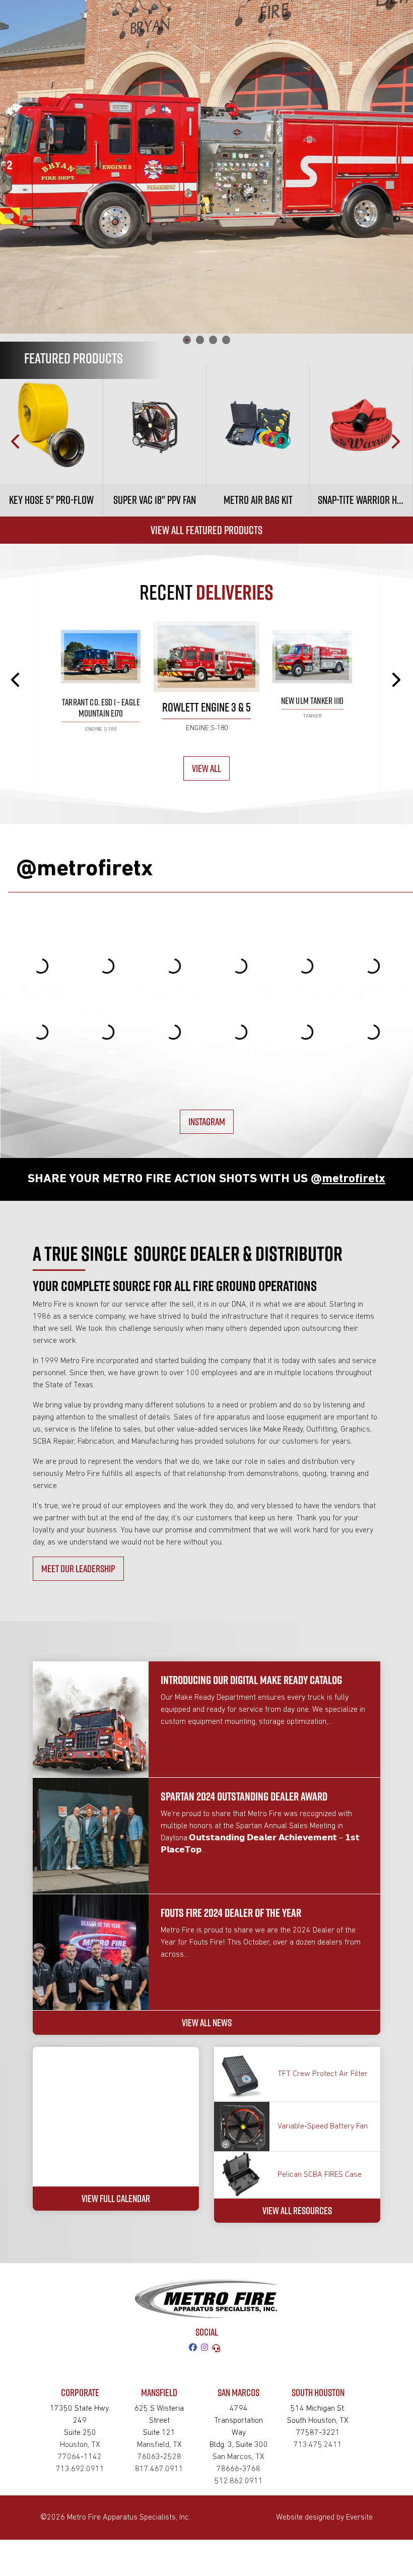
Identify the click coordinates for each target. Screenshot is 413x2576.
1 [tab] (187, 340)
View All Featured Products (206, 530)
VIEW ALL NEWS (207, 2022)
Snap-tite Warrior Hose (364, 500)
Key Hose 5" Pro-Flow (51, 500)
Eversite (359, 2518)
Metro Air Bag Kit (258, 500)
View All (206, 768)
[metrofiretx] (195, 2348)
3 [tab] (213, 340)
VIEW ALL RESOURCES (297, 2210)
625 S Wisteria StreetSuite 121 (159, 2421)
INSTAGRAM (207, 1121)
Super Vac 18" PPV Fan (155, 500)
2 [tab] (200, 340)
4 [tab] (226, 340)
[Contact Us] (218, 2348)
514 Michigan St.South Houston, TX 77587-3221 (318, 2421)
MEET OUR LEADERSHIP (78, 1568)
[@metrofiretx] (206, 2348)
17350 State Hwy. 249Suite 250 (80, 2421)
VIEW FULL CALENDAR (116, 2198)
